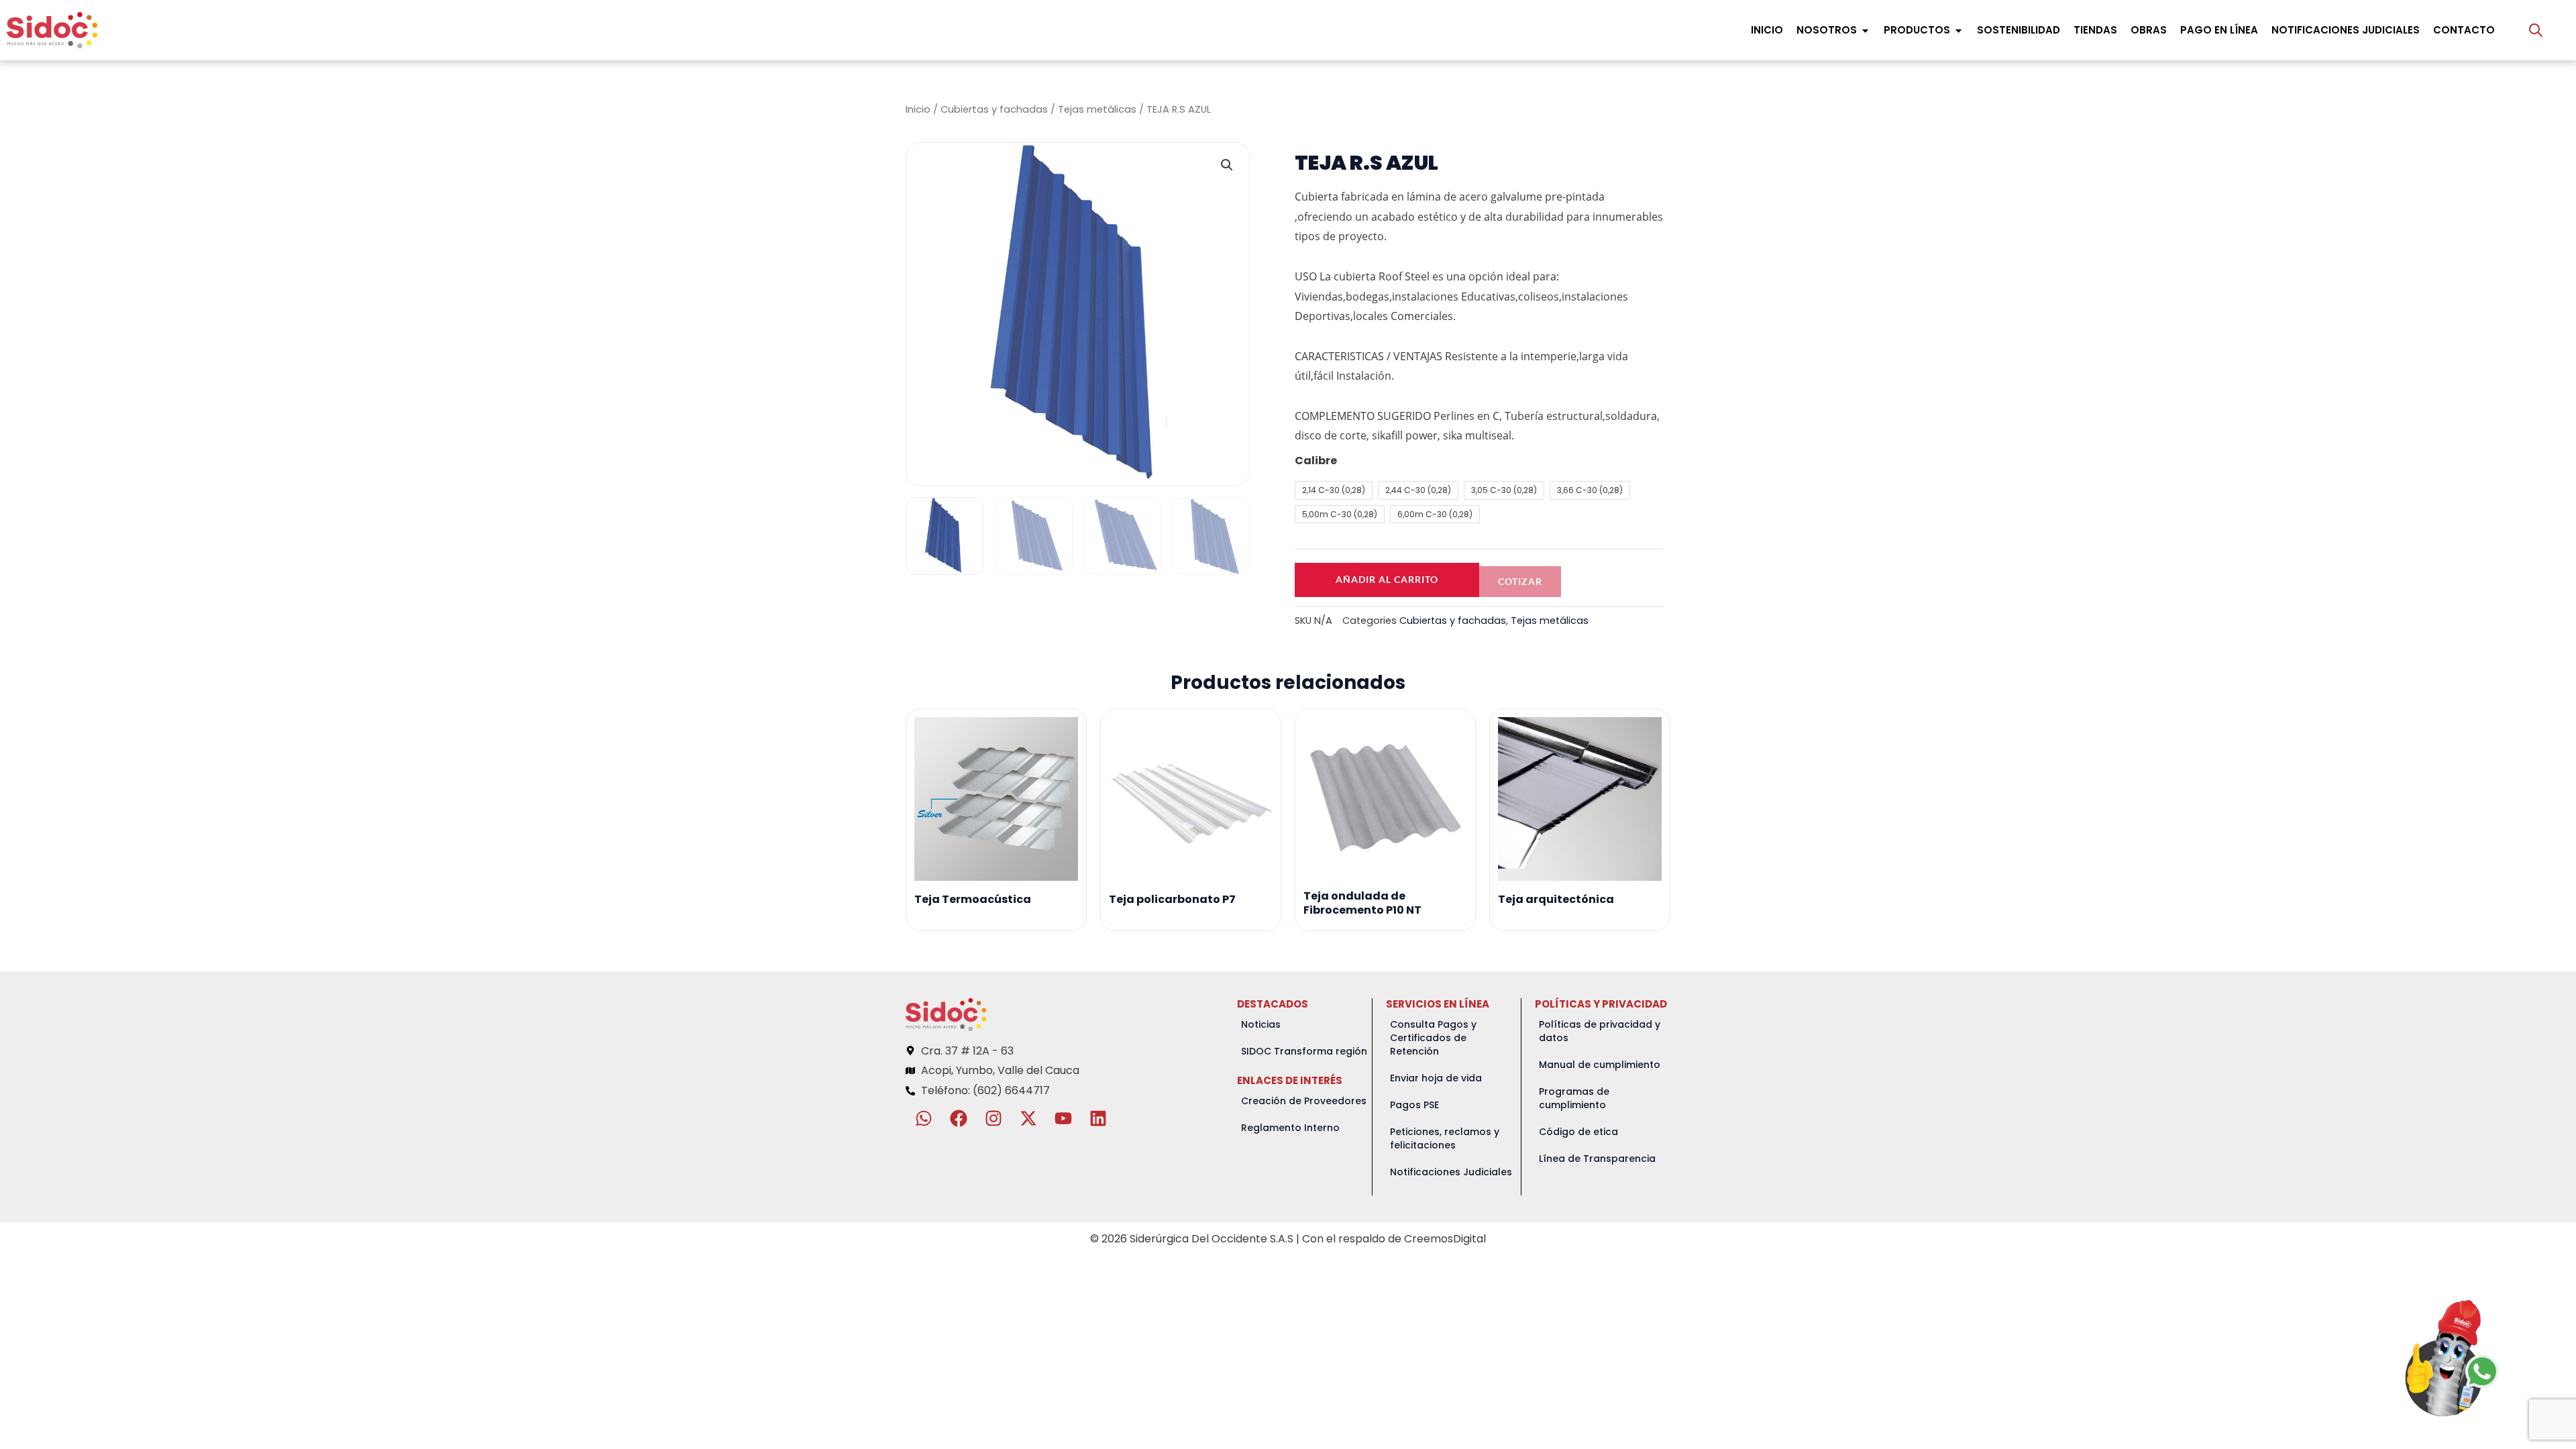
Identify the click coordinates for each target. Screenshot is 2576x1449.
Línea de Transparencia (1597, 1159)
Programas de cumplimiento (1574, 1098)
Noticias (1261, 1024)
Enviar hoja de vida (1436, 1078)
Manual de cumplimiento (1600, 1065)
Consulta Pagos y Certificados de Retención (1433, 1038)
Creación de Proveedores (1304, 1101)
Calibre (1316, 461)
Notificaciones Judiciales (1451, 1172)
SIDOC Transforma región (1304, 1051)
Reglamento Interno (1290, 1128)
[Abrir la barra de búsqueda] (2536, 30)
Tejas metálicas (1097, 109)
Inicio (918, 109)
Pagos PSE (1414, 1105)
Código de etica (1578, 1132)
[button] (1227, 165)
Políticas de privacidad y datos (1600, 1031)
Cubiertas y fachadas (994, 109)
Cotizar (1520, 581)
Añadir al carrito (1387, 579)
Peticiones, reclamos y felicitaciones (1445, 1138)
